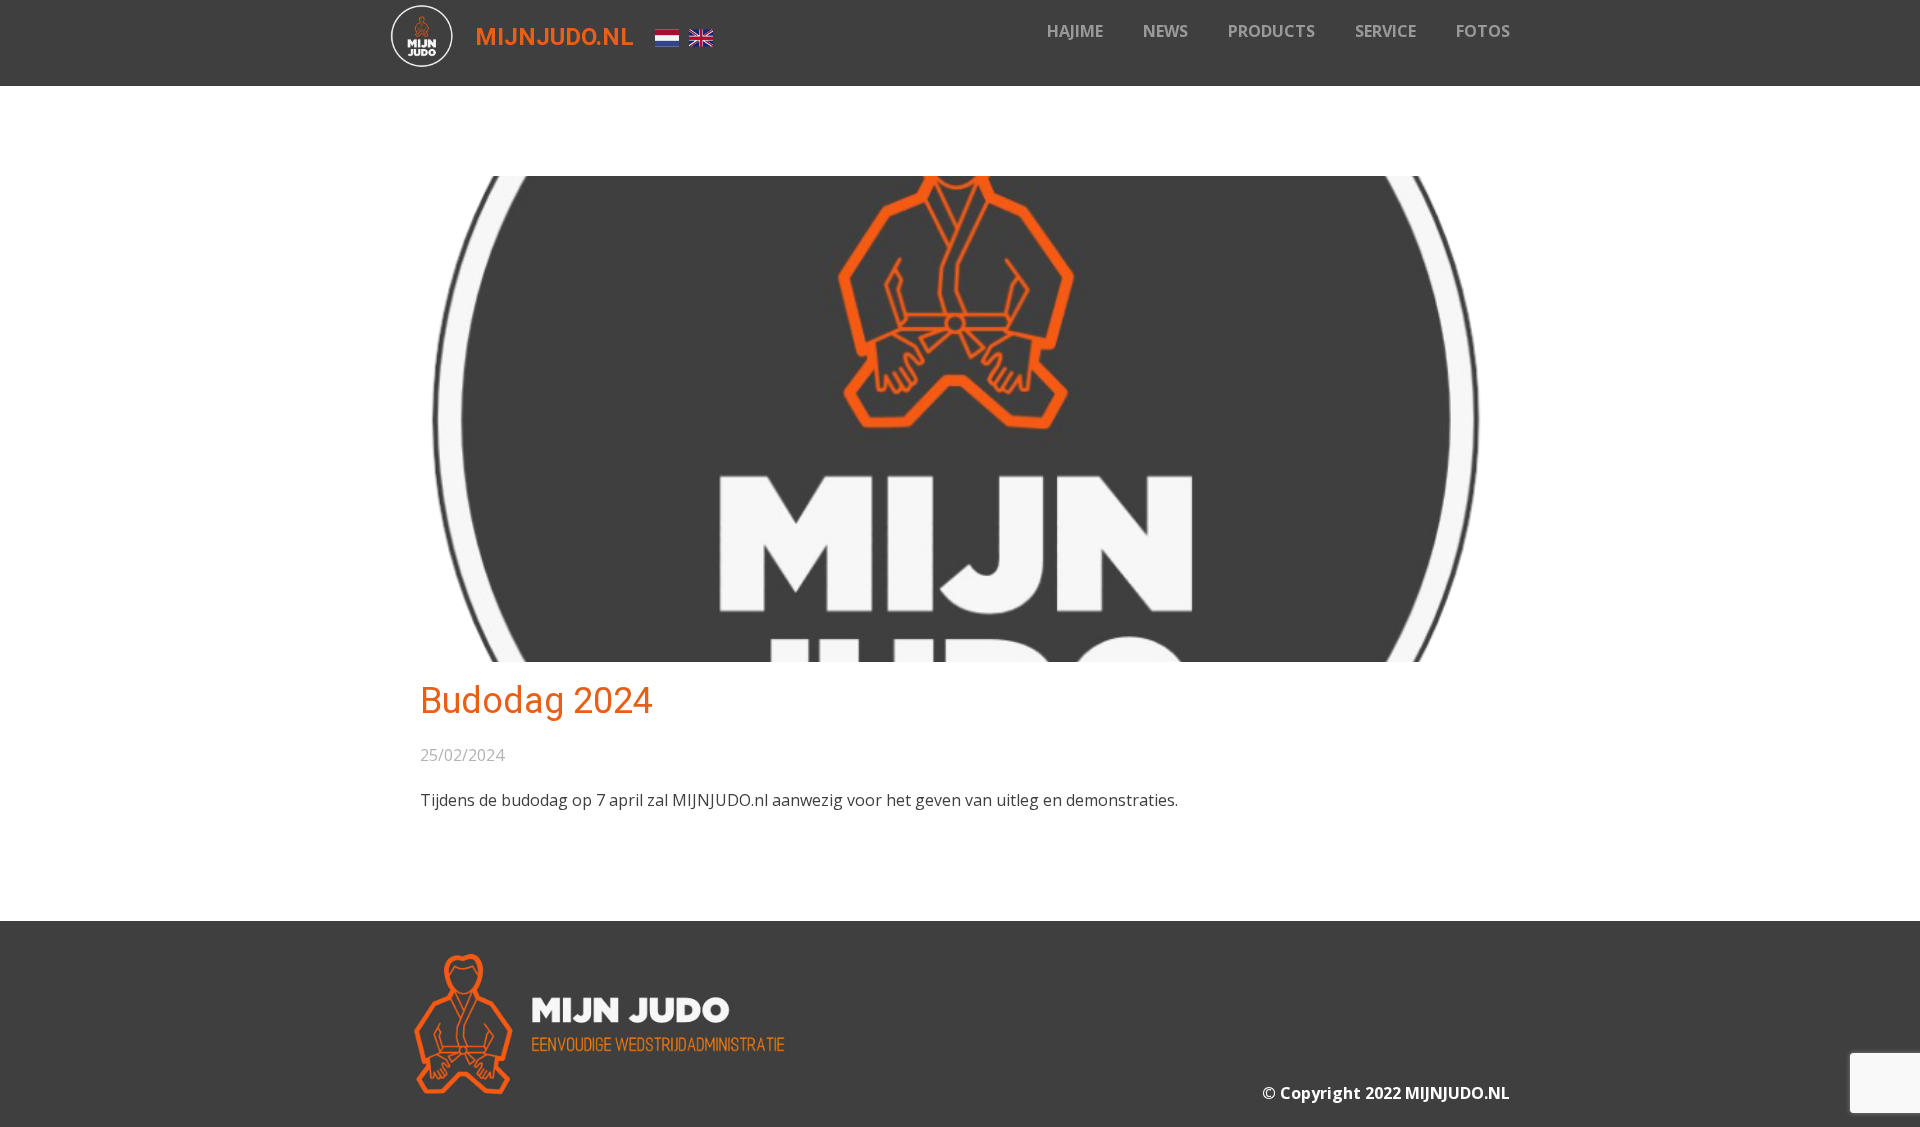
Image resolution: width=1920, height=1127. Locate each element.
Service (1385, 31)
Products (1271, 31)
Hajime (1075, 31)
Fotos (1483, 31)
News (1165, 31)
